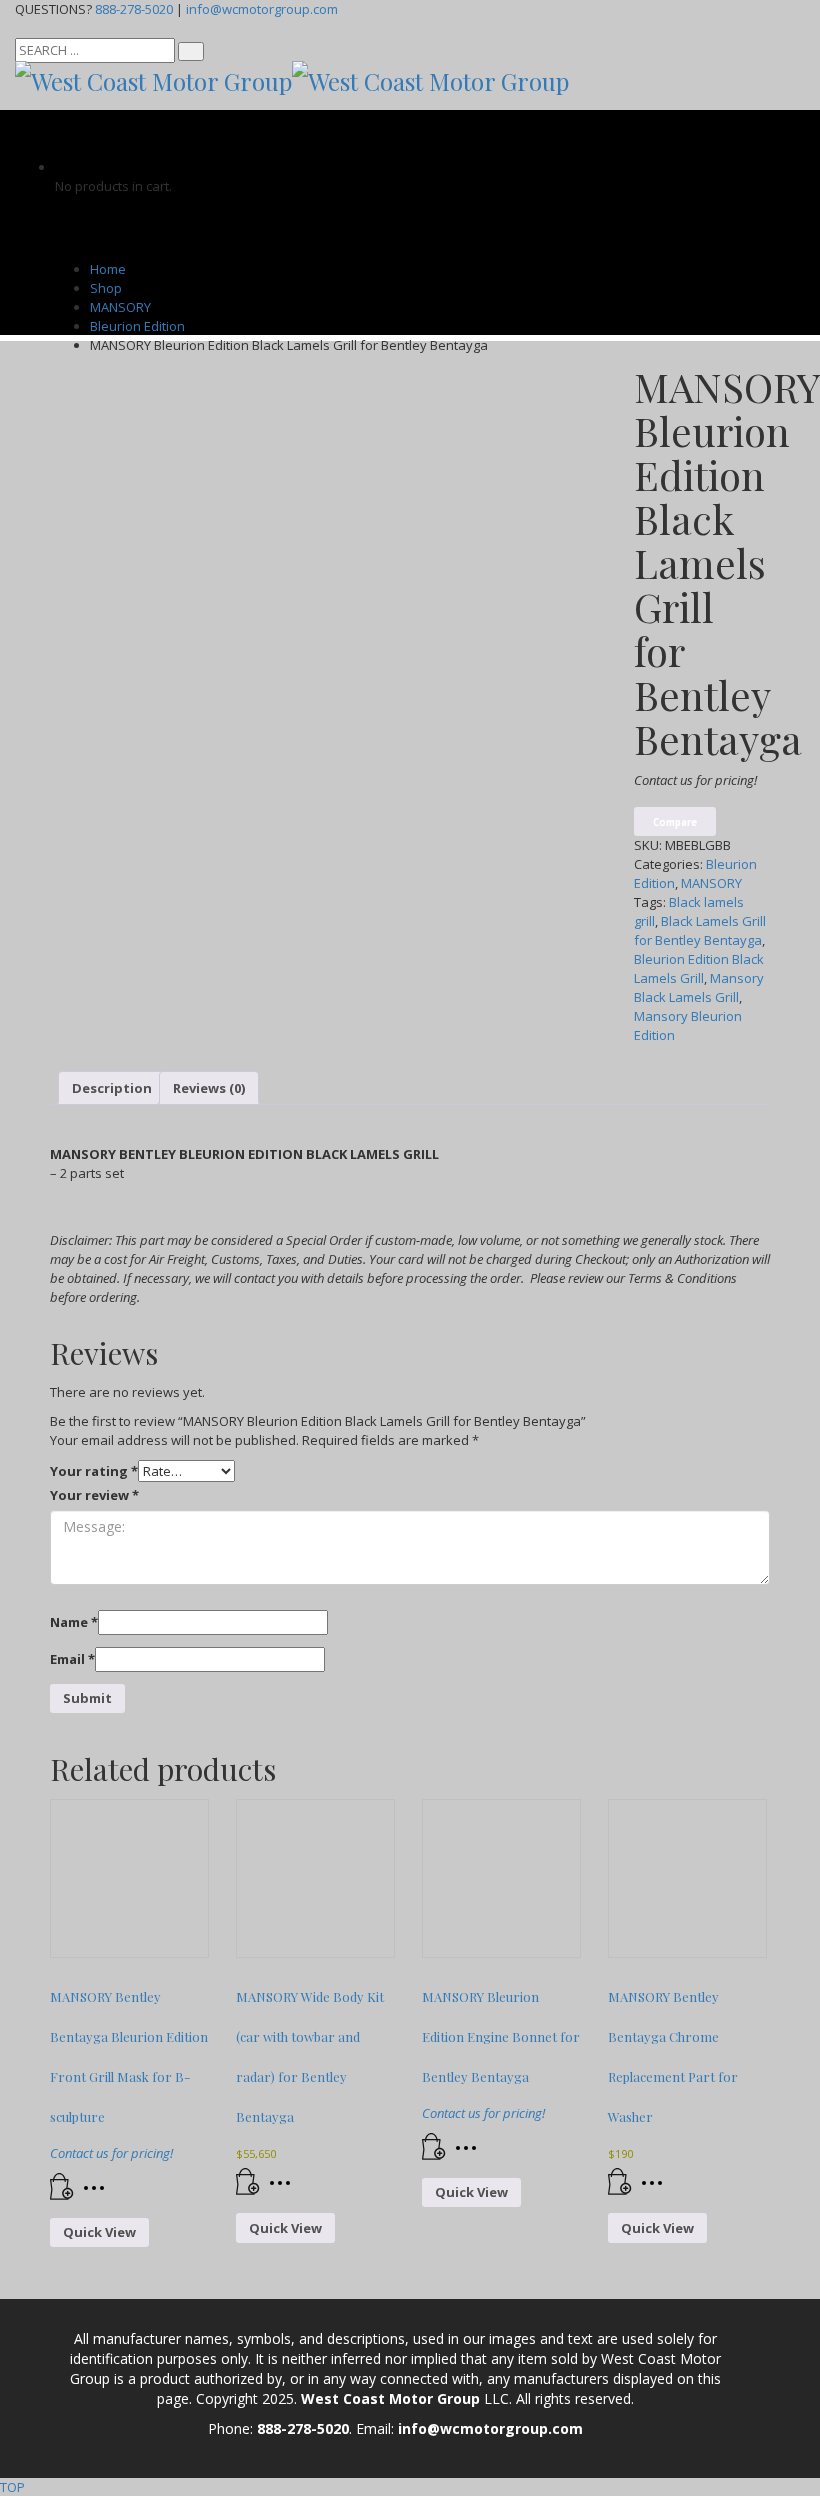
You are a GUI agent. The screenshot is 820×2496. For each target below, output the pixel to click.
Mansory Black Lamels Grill (699, 987)
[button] (248, 2190)
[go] (191, 51)
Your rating (94, 1471)
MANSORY (711, 883)
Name (74, 1622)
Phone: (232, 2428)
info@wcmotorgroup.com (262, 9)
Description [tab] (112, 1088)
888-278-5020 (134, 9)
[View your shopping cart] (69, 167)
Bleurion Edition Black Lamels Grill (699, 968)
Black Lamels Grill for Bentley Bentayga (700, 930)
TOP (12, 2487)
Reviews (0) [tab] (209, 1088)
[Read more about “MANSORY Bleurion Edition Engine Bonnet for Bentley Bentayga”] (434, 2155)
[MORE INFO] (99, 2195)
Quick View (99, 2232)
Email (72, 1659)
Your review (94, 1495)
